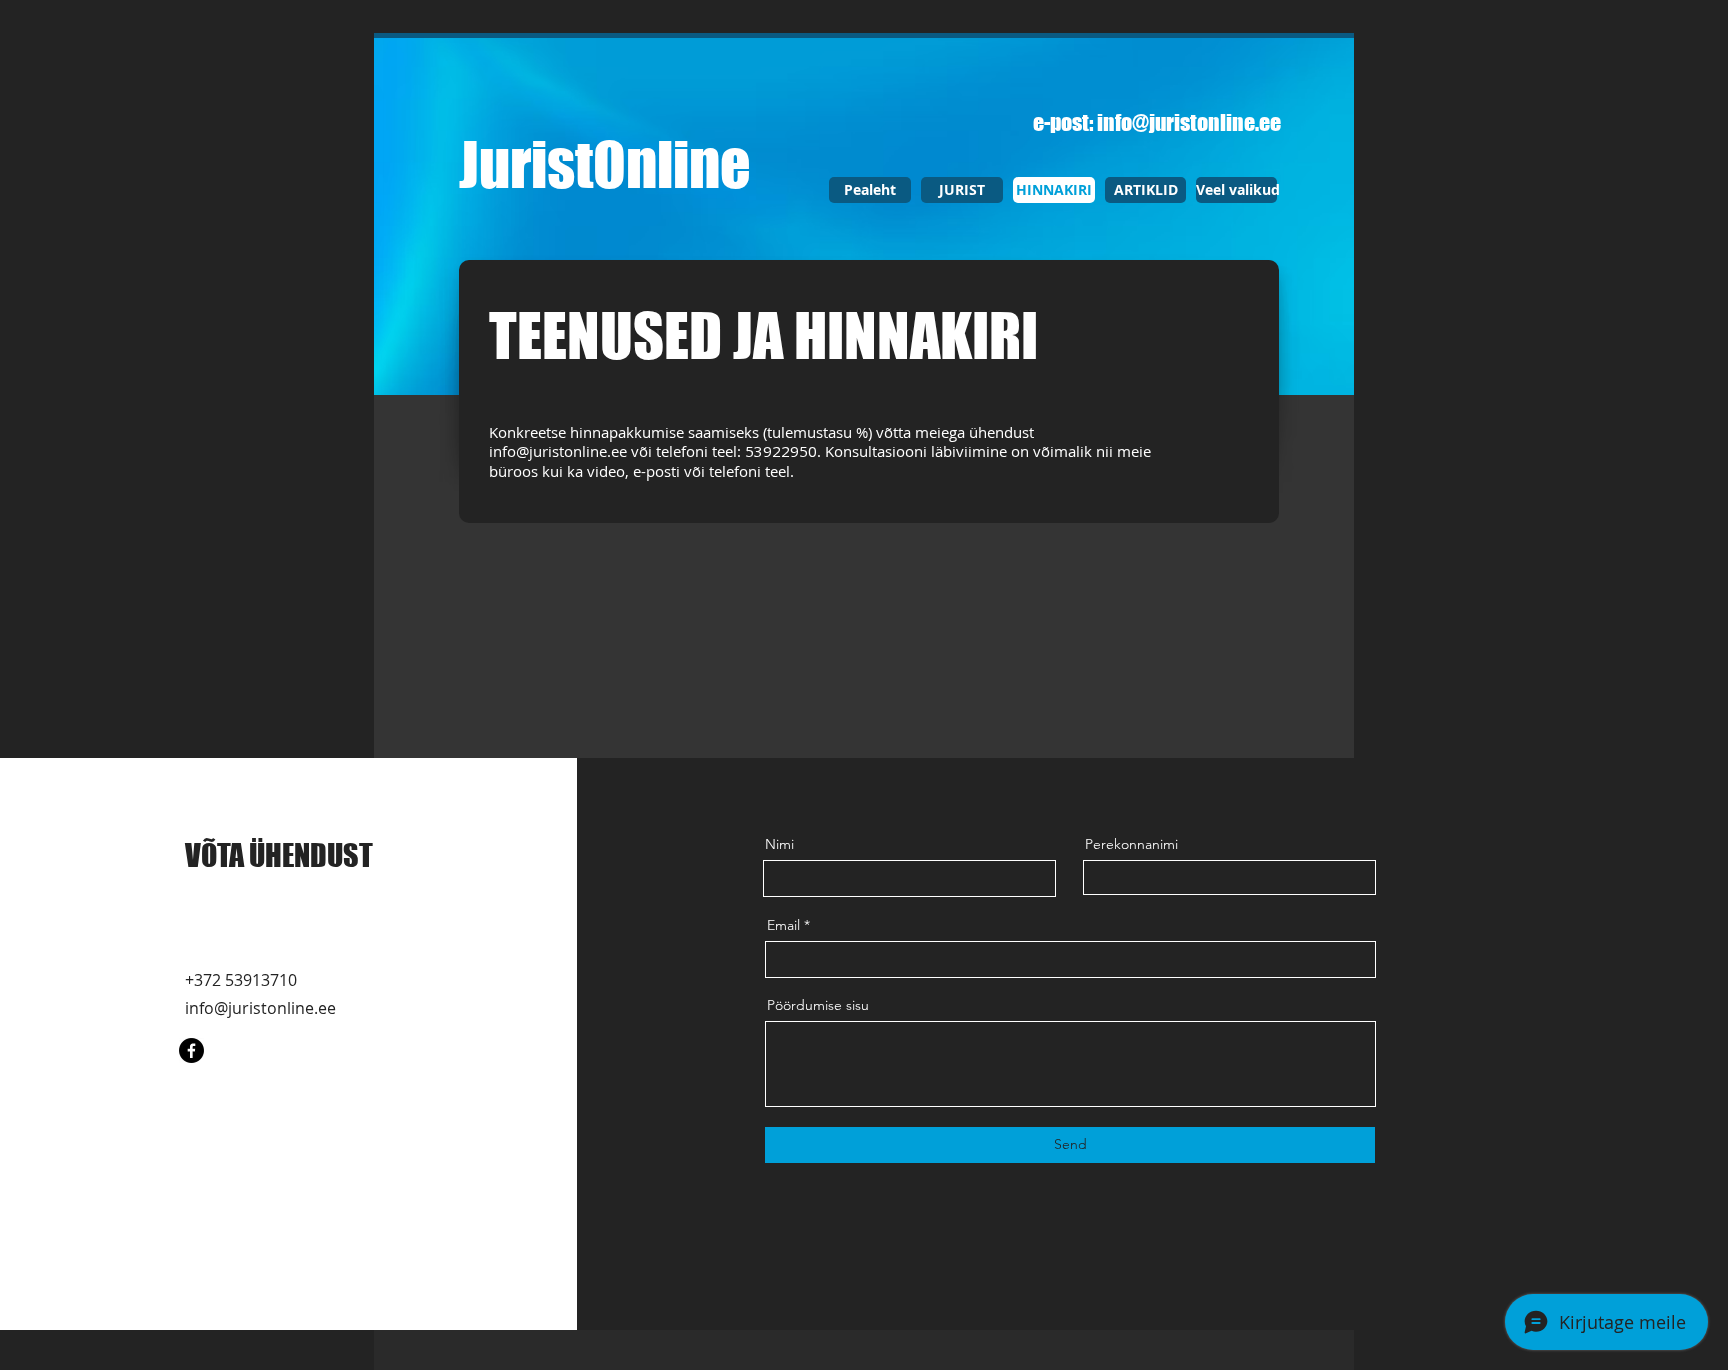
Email (783, 925)
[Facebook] (191, 1050)
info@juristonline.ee (1189, 122)
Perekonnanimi (1131, 844)
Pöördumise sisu (818, 1005)
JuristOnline (605, 164)
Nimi (779, 844)
